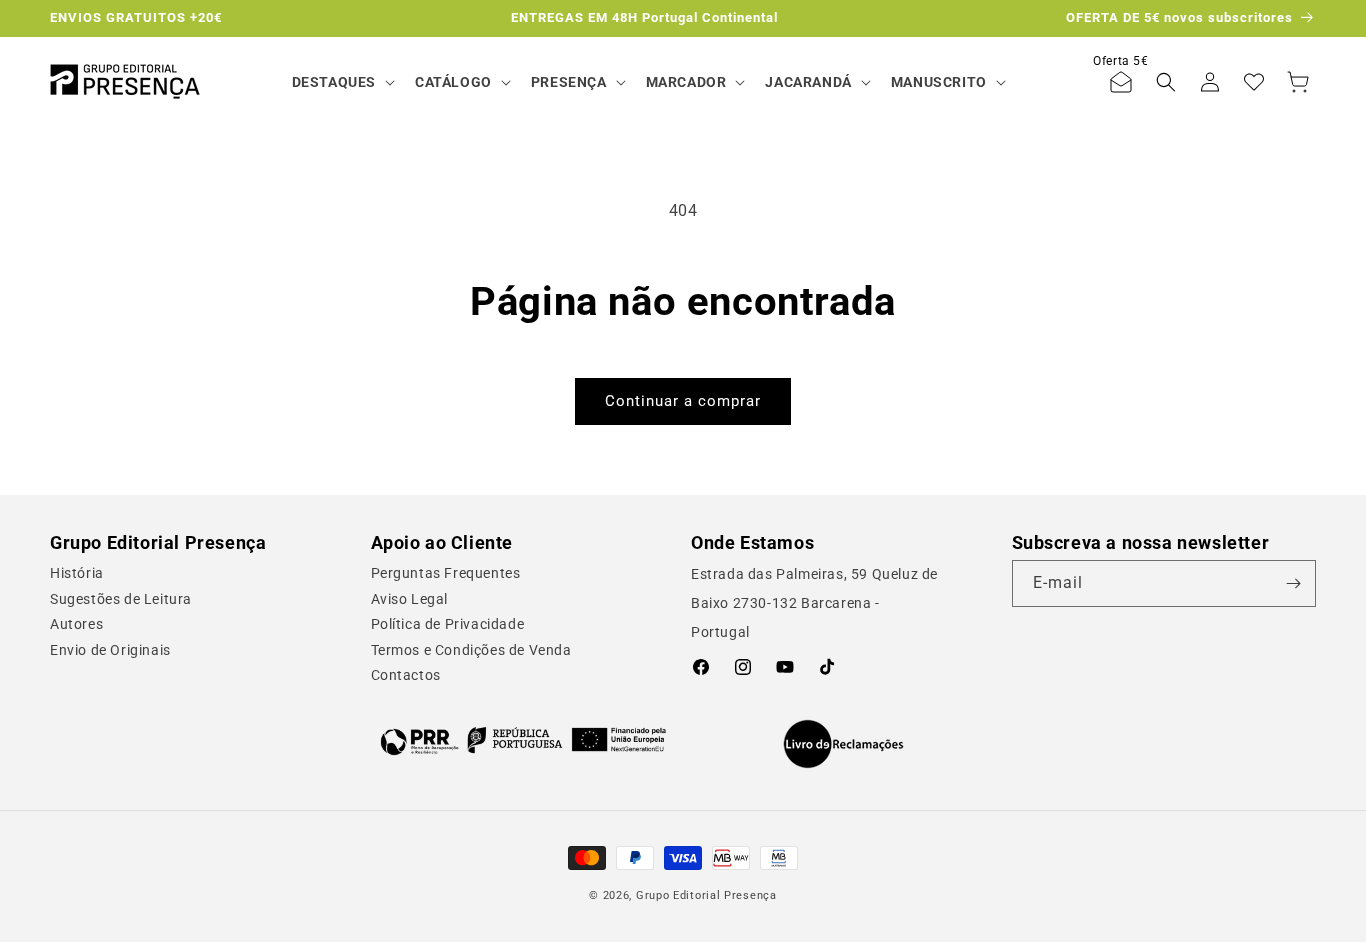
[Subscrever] (1293, 583)
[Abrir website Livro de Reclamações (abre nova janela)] (843, 744)
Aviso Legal (410, 599)
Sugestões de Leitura (121, 599)
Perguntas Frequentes (446, 573)
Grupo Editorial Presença (706, 895)
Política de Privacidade (448, 624)
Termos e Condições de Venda (471, 650)
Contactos (406, 675)
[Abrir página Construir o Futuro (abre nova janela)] (523, 740)
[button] (341, 82)
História (77, 573)
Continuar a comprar (683, 401)
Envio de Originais (110, 650)
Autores (76, 624)
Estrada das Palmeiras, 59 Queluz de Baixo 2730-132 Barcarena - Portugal (814, 603)
